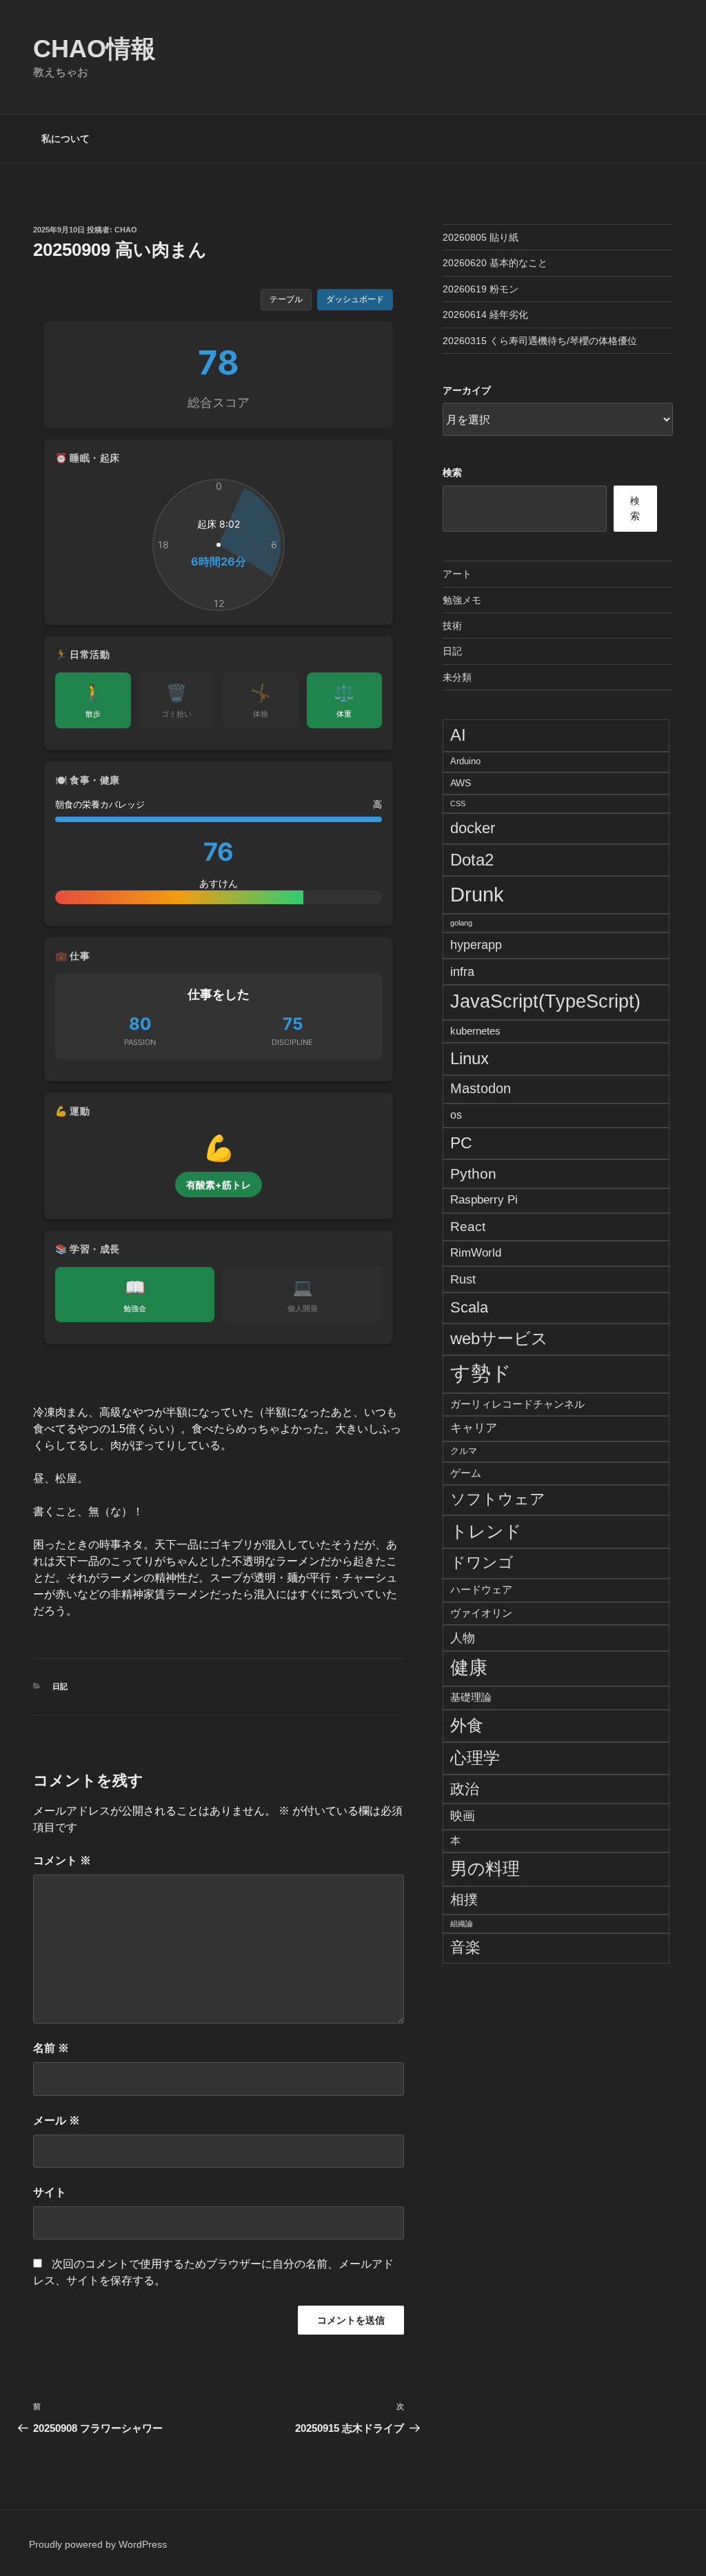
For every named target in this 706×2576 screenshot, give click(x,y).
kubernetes (475, 1031)
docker (473, 828)
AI (458, 735)
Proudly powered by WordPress (98, 2544)
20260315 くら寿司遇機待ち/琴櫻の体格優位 (540, 341)
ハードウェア (481, 1589)
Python (473, 1174)
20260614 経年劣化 (485, 314)
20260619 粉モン (481, 289)
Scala (469, 1307)
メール (57, 2120)
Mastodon (481, 1088)
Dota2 (472, 860)
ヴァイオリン (481, 1613)
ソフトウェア (498, 1499)
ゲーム (466, 1473)
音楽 (465, 1947)
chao (126, 230)
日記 (60, 1686)
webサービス (499, 1339)
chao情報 (94, 49)
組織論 (462, 1924)
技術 (452, 626)
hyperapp (476, 945)
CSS (458, 803)
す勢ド (481, 1373)
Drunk (477, 894)
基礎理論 (471, 1697)
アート (457, 574)
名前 (51, 2048)
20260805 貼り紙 (481, 237)
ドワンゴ (482, 1562)
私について (65, 139)
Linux (470, 1058)
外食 (467, 1725)
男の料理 (485, 1868)
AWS (461, 783)
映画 (463, 1816)
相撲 (464, 1899)
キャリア (474, 1428)
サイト (50, 2192)
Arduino (465, 761)
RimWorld (476, 1252)
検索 (452, 472)
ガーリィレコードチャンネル (517, 1404)
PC (461, 1143)
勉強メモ (462, 600)
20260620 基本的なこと (495, 263)
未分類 (457, 677)
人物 (463, 1638)
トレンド (486, 1531)
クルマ (464, 1451)
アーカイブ (467, 390)
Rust (463, 1279)
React (468, 1226)
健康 (469, 1668)
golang (461, 923)
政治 (465, 1789)
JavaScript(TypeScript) (545, 1001)
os (456, 1115)
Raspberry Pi (484, 1200)
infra (462, 971)
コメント (62, 1860)
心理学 (475, 1758)
